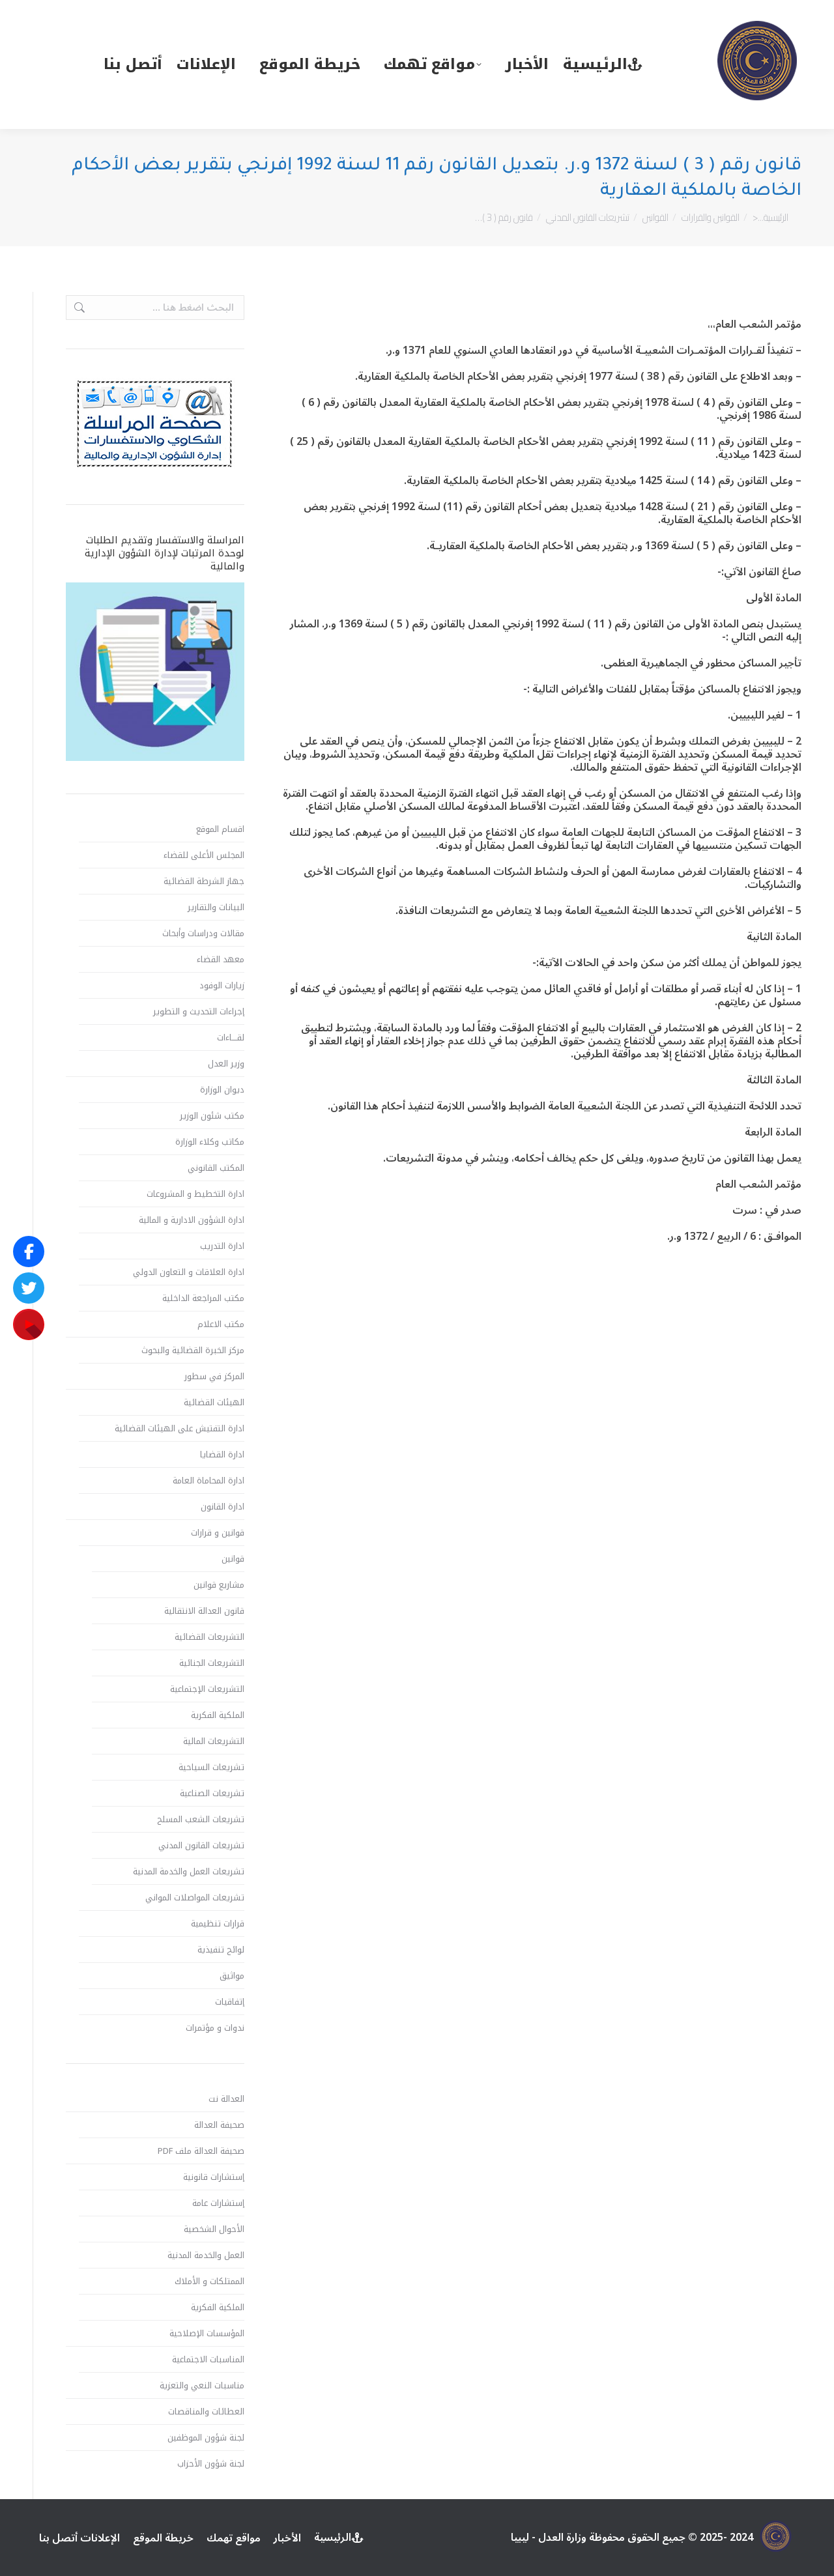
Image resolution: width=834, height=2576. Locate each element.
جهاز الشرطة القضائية (204, 881)
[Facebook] (29, 1252)
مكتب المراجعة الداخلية (203, 1298)
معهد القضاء (221, 960)
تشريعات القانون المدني (201, 1846)
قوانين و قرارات (218, 1533)
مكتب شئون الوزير (212, 1116)
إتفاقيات (230, 2002)
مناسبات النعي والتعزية (202, 2386)
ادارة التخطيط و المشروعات (195, 1194)
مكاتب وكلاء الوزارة (210, 1142)
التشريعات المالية (214, 1741)
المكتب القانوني (216, 1168)
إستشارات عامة (218, 2203)
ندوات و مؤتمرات (215, 2028)
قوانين (233, 1559)
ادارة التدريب (222, 1246)
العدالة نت (226, 2099)
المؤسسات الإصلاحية (207, 2334)
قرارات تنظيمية (218, 1924)
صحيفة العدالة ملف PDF (201, 2151)
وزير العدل (226, 1064)
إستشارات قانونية (214, 2177)
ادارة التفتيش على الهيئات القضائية (180, 1429)
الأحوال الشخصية (214, 2229)
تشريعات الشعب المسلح (201, 1820)
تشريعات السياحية (211, 1767)
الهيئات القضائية (214, 1403)
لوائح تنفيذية (221, 1950)
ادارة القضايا (222, 1455)
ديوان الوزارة (222, 1090)
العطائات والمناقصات (206, 2412)
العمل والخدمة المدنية (206, 2255)
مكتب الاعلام (221, 1324)
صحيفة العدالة (219, 2125)
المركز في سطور (214, 1377)
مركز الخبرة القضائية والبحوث (193, 1351)
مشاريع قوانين (219, 1585)
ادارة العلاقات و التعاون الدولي (189, 1272)
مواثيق (232, 1976)
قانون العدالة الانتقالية (204, 1611)
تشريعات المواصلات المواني (195, 1898)
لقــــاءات (231, 1038)
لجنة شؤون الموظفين (206, 2438)
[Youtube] (29, 1324)
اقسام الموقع (220, 829)
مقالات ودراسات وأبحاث (203, 934)
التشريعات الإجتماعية (207, 1689)
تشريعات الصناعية (212, 1794)
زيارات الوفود (222, 986)
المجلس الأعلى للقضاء (204, 855)
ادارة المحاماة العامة (208, 1481)
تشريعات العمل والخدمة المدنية (189, 1872)
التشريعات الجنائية (212, 1663)
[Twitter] (29, 1288)
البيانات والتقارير (216, 908)
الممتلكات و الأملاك (209, 2282)
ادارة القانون (223, 1507)
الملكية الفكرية (218, 1715)
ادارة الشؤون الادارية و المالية (192, 1220)
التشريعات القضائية (209, 1637)
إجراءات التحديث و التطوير (199, 1012)
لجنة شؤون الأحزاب (211, 2464)
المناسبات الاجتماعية (208, 2360)
